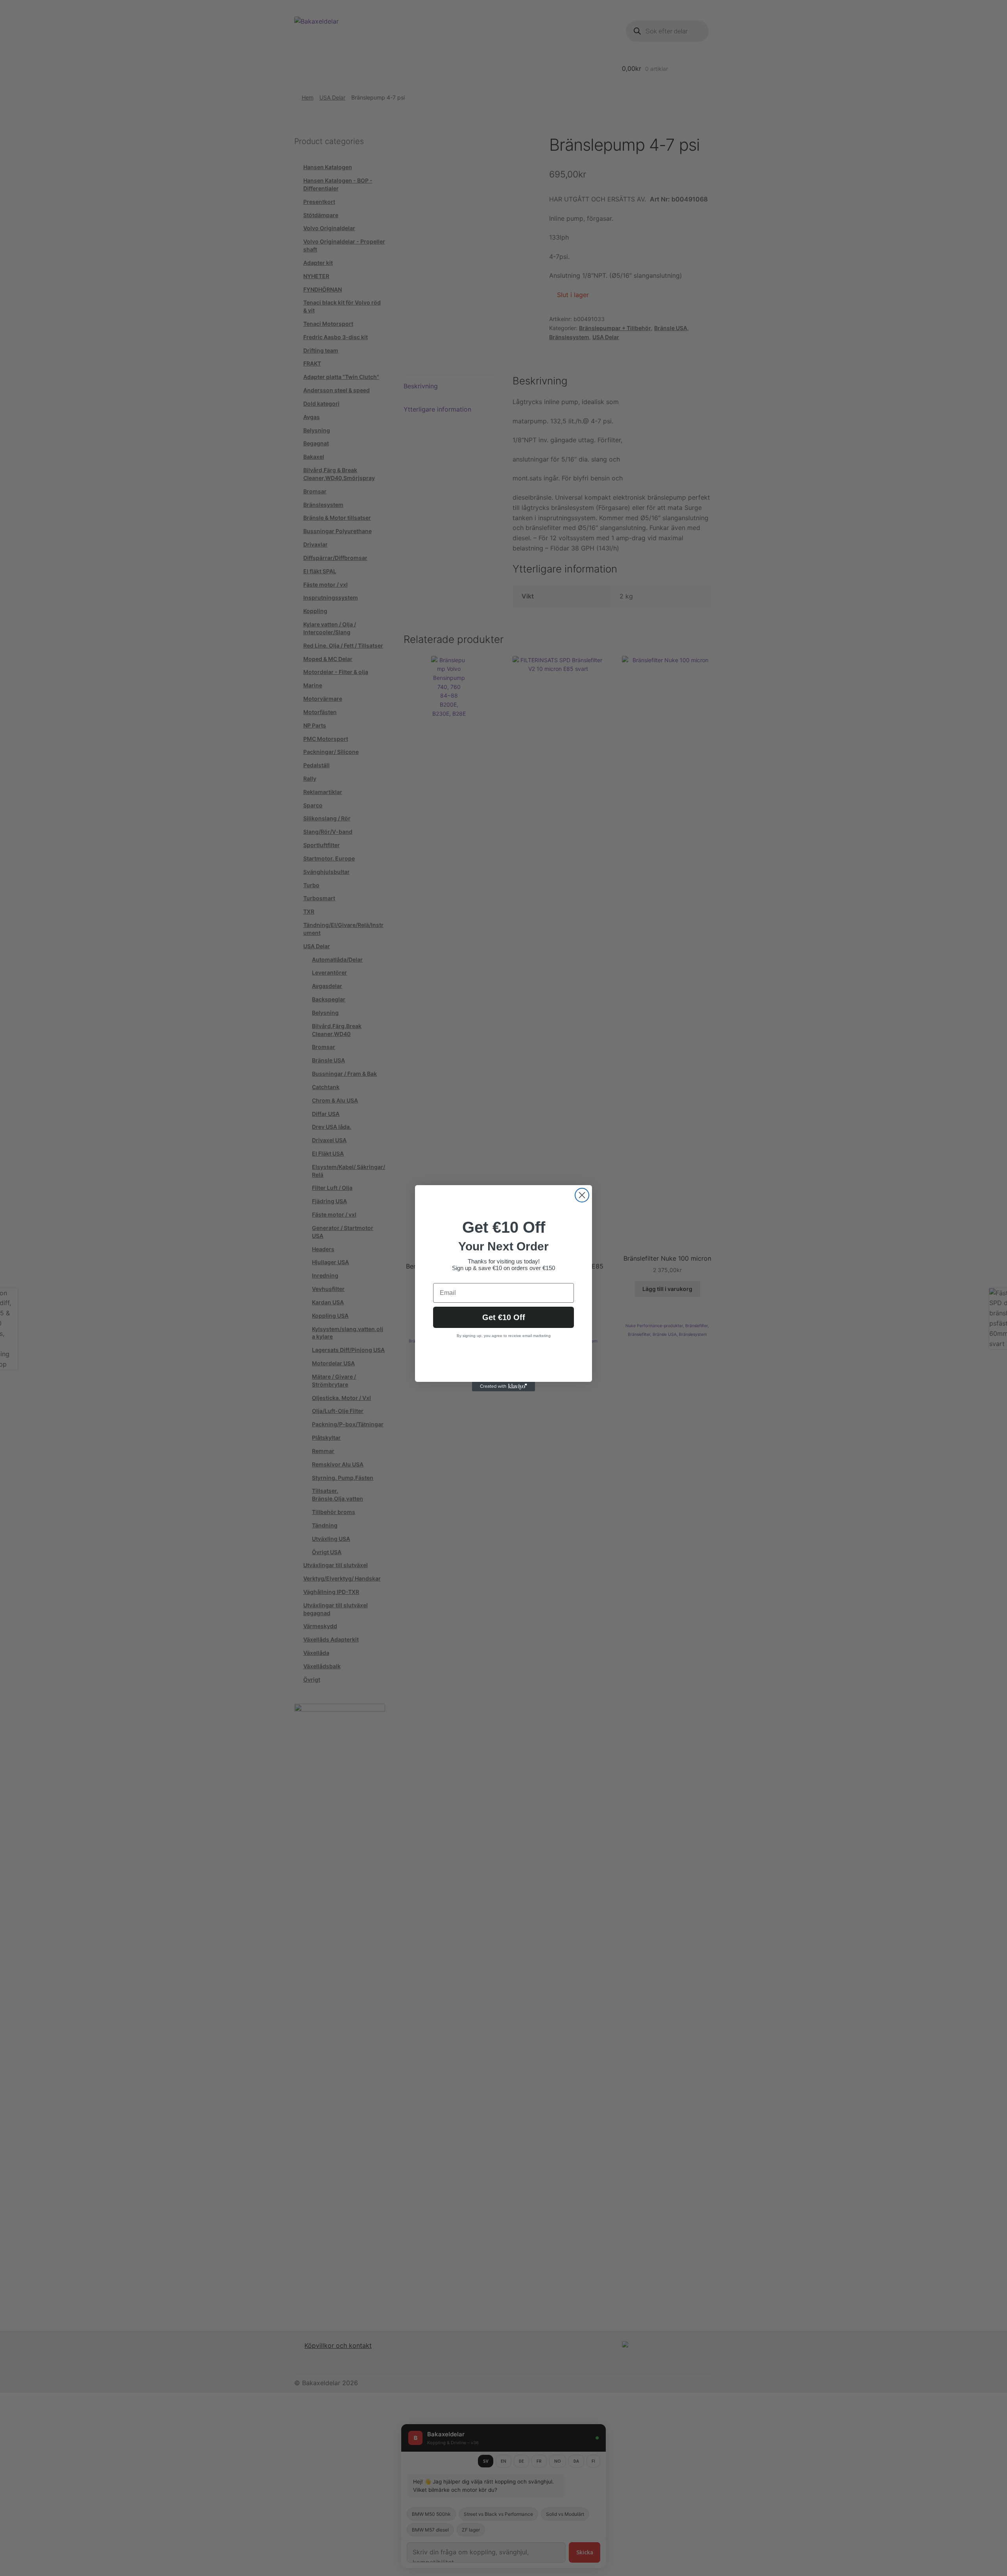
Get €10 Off (504, 1317)
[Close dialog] (582, 1195)
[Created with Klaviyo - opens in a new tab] (503, 1387)
